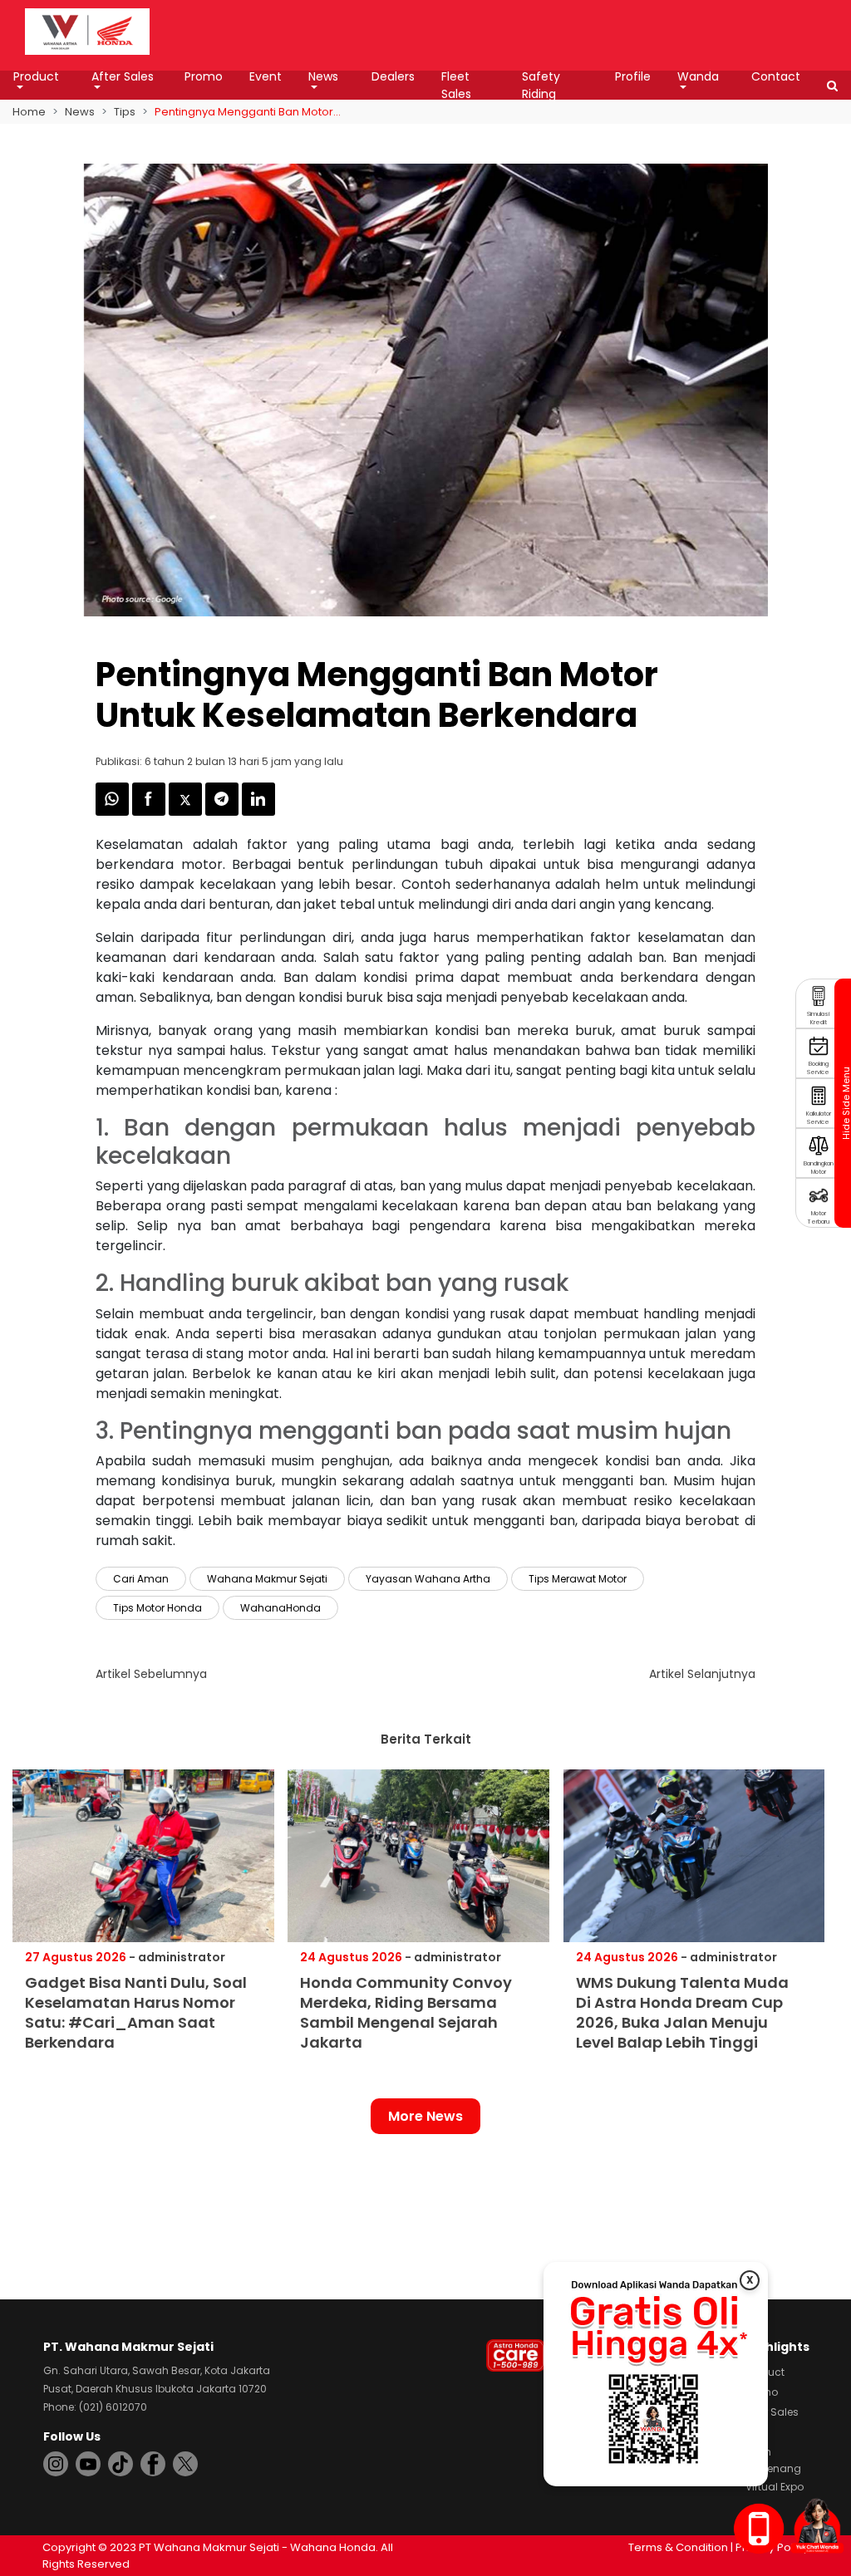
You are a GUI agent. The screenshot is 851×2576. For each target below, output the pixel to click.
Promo (204, 76)
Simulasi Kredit (818, 1018)
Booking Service (818, 1068)
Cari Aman (141, 1579)
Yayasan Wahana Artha (428, 1579)
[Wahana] (87, 30)
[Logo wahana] (87, 32)
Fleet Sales (456, 85)
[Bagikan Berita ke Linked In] (258, 811)
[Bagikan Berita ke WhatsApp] (114, 811)
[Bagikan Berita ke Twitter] (187, 811)
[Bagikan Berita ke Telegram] (224, 811)
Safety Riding (541, 85)
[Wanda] (817, 2525)
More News (425, 2116)
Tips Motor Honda (157, 1608)
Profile (633, 76)
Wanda (698, 76)
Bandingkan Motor (819, 1168)
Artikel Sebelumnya (151, 1674)
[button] (832, 86)
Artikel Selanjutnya (702, 1674)
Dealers (393, 76)
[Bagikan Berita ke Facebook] (150, 811)
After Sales (123, 76)
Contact (776, 76)
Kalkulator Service (819, 1118)
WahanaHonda (280, 1608)
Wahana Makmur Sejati (267, 1579)
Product (36, 76)
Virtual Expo (775, 2487)
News (323, 76)
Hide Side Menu (845, 1103)
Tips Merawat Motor (578, 1579)
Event (266, 76)
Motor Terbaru (819, 1217)
